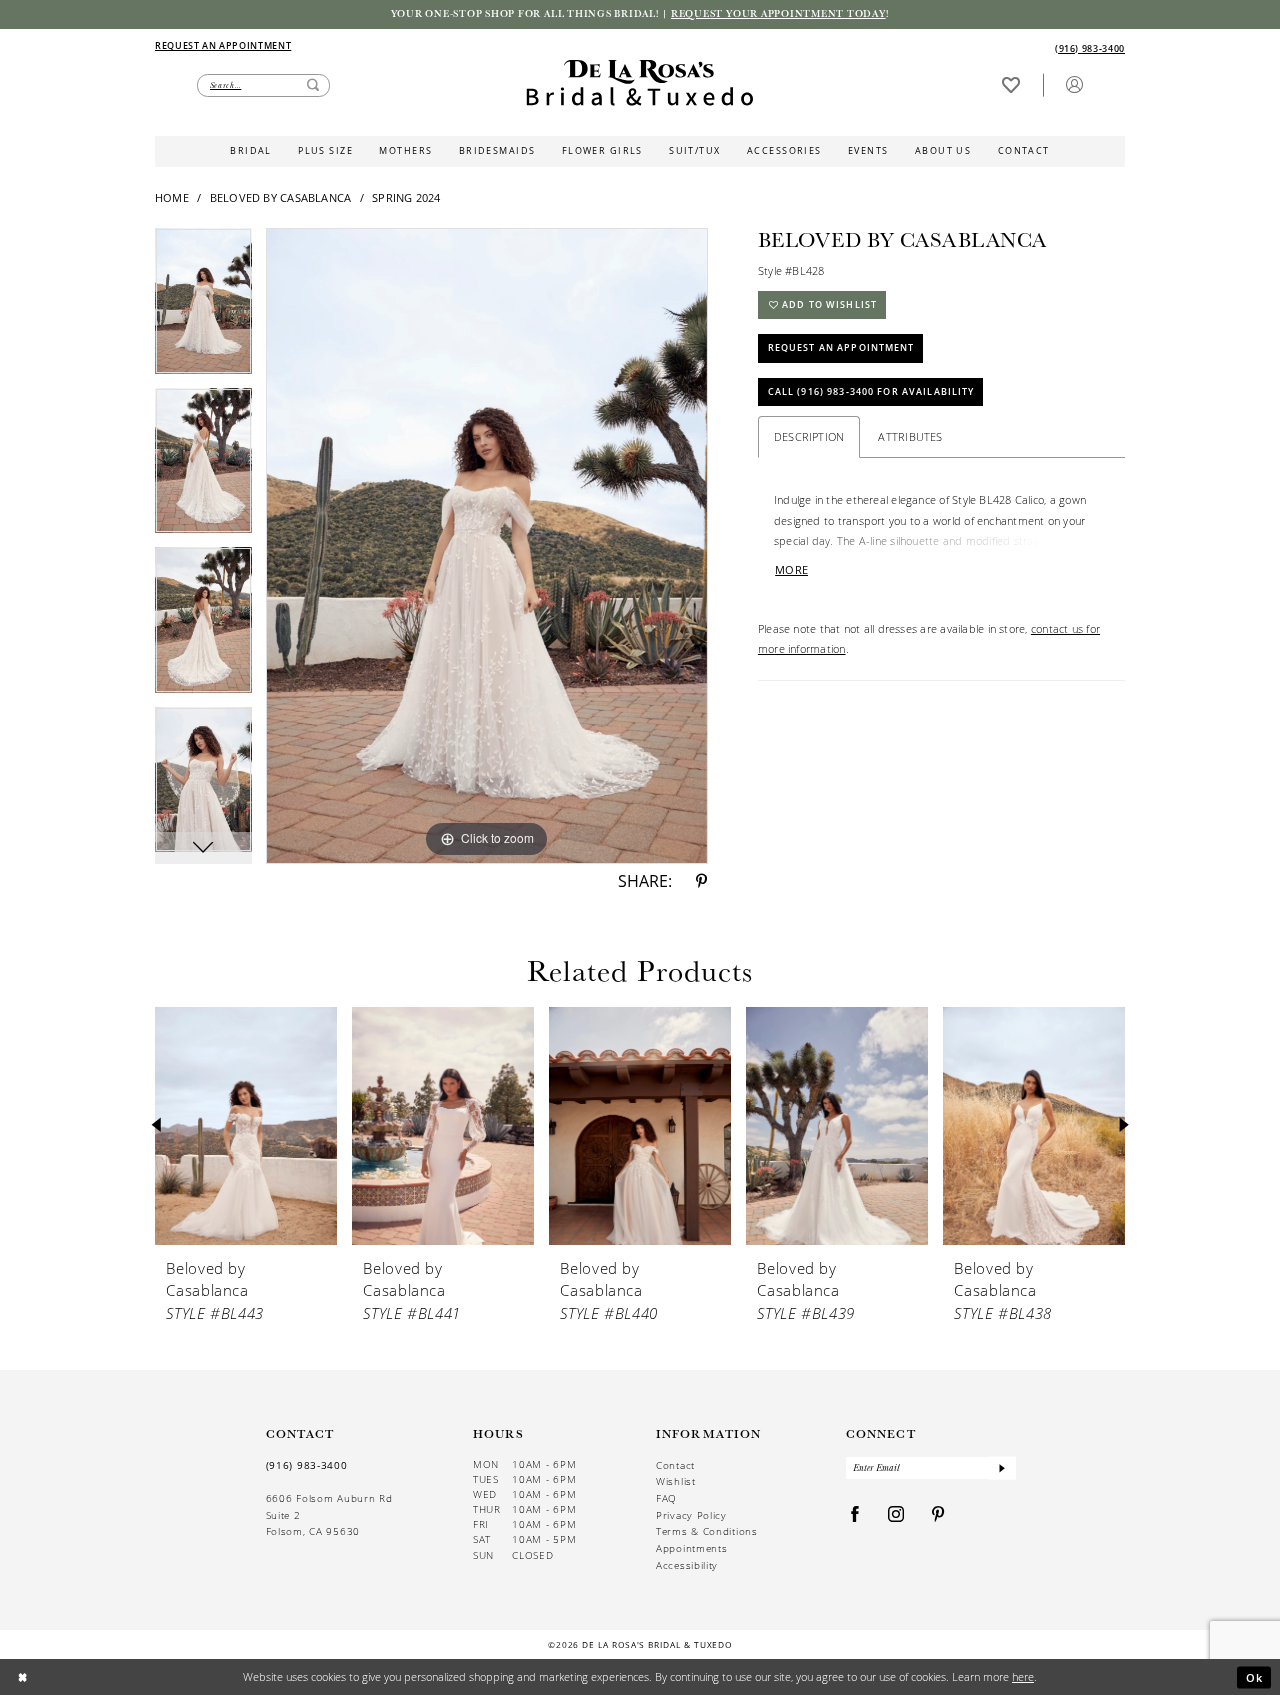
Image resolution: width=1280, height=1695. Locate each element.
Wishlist (676, 1481)
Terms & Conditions (707, 1531)
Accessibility (687, 1565)
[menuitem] (397, 46)
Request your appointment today (778, 13)
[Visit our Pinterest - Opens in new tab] (938, 1515)
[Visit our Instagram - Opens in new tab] (896, 1515)
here (1023, 1676)
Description (809, 436)
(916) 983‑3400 (307, 1465)
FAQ (666, 1498)
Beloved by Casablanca (281, 197)
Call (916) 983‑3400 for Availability (871, 391)
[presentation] (246, 1126)
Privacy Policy (691, 1515)
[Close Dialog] (22, 1677)
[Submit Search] (313, 85)
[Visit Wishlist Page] (1010, 84)
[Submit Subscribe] (1002, 1468)
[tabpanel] (203, 308)
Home (172, 197)
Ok (1255, 1676)
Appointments (691, 1548)
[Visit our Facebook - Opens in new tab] (855, 1515)
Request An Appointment (841, 347)
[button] (1074, 84)
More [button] (791, 570)
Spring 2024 (406, 197)
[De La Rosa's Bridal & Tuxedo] (639, 83)
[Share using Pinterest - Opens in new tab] (701, 882)
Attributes (910, 436)
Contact (675, 1465)
